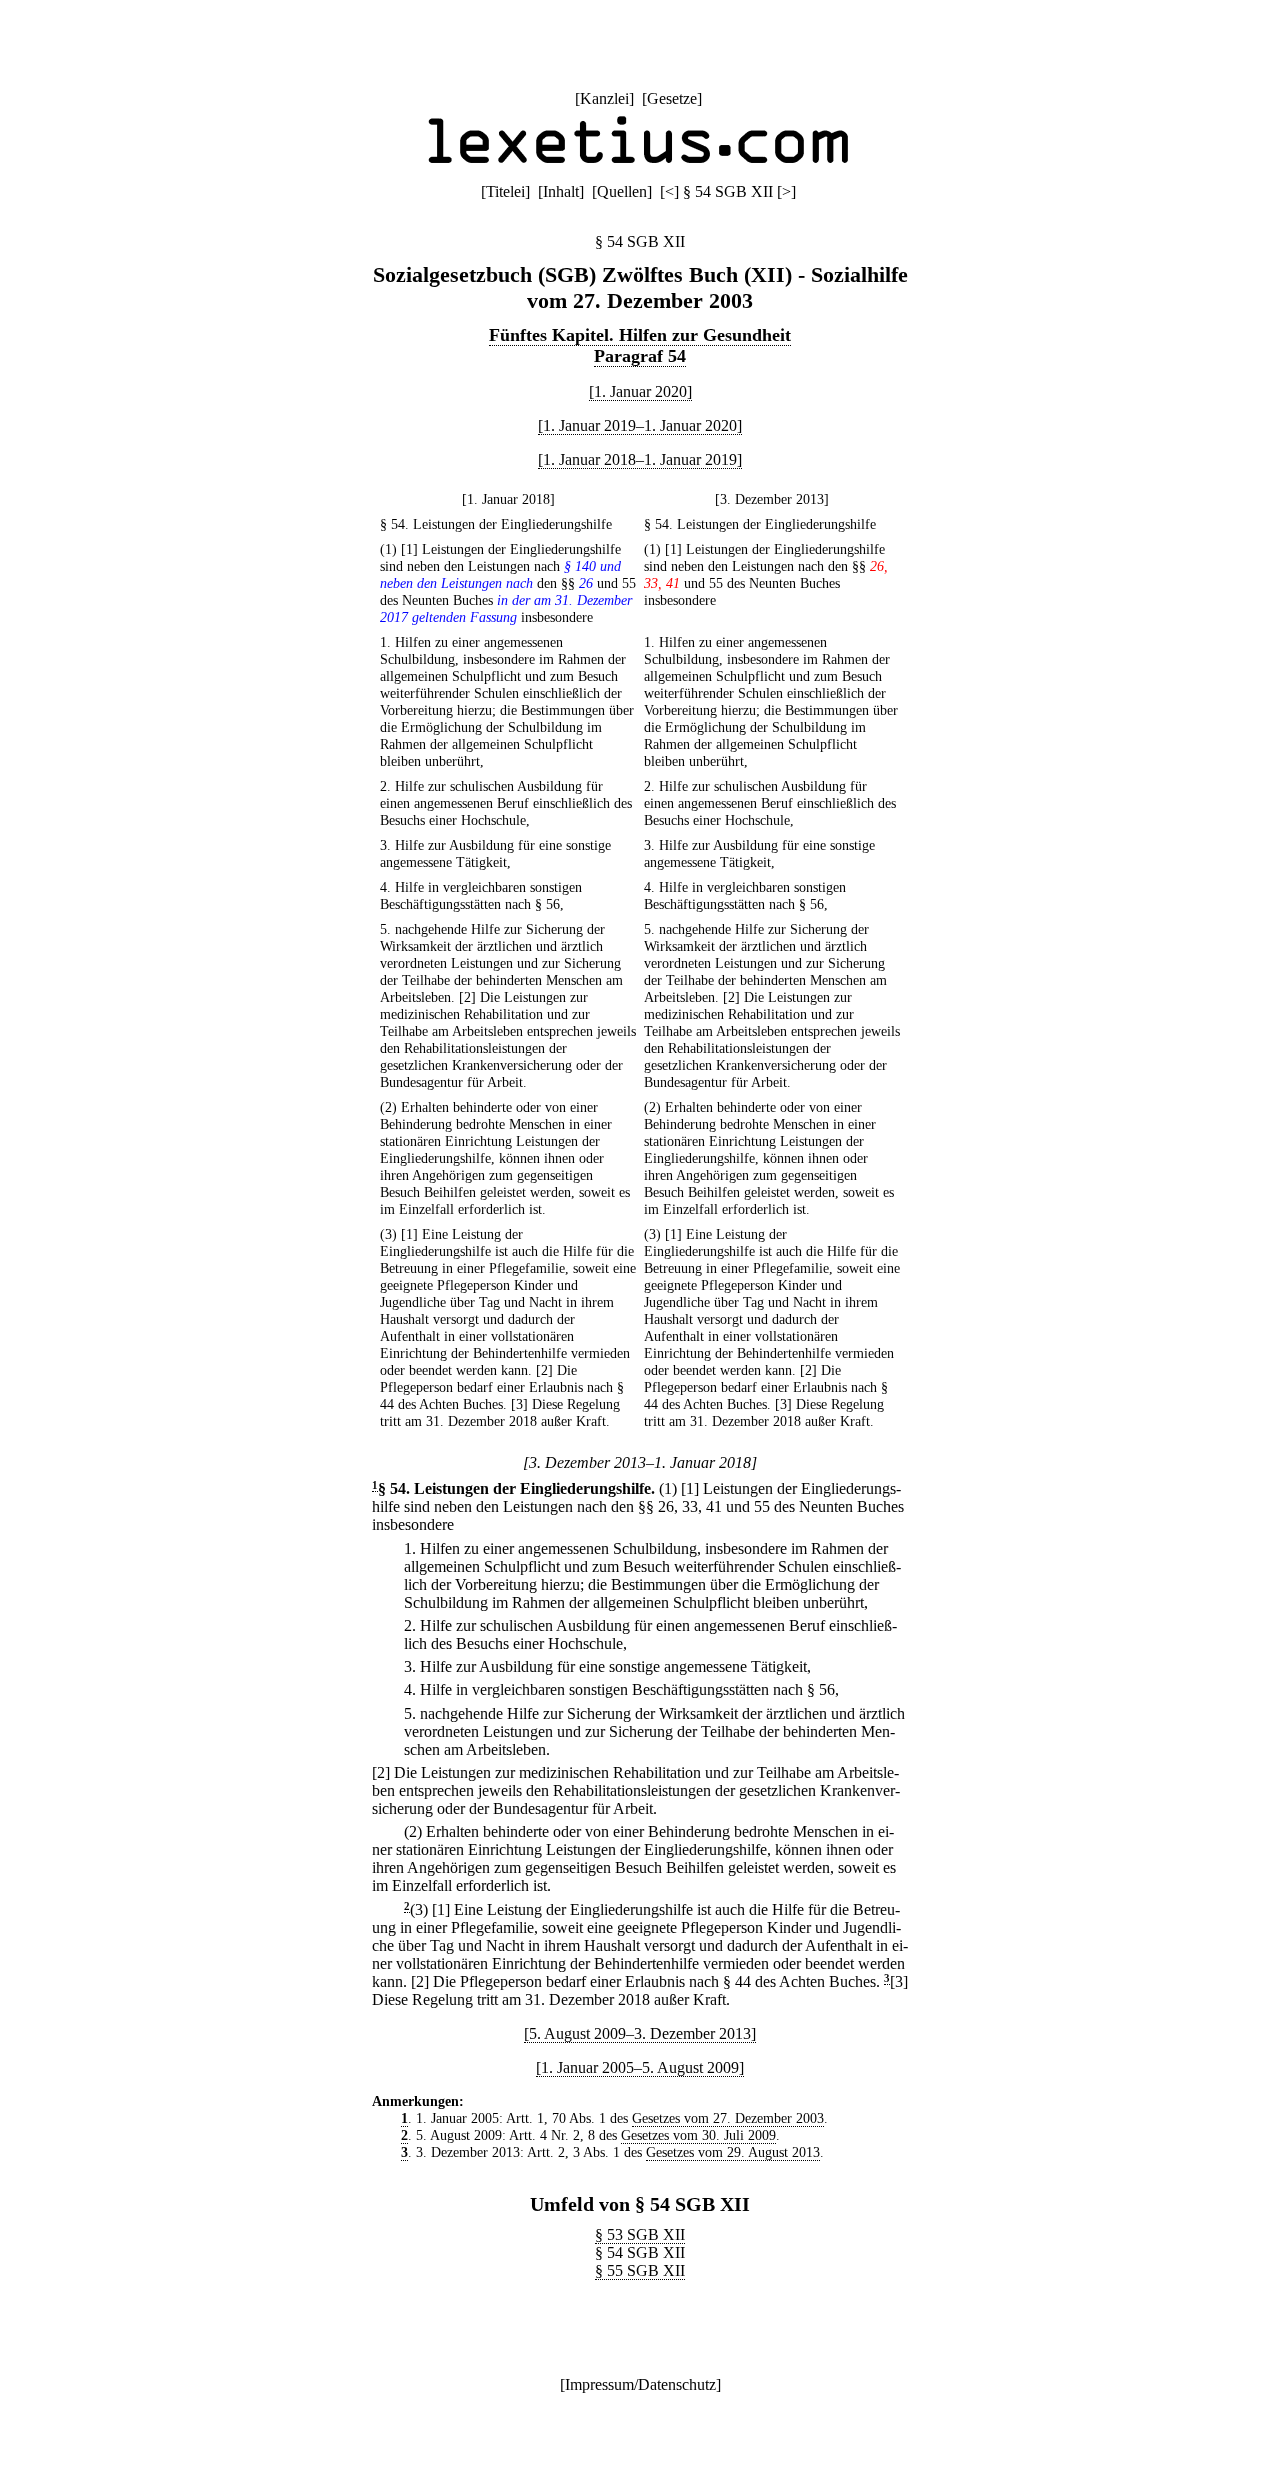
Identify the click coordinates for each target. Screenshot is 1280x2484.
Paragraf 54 (640, 356)
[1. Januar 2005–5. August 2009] (640, 2067)
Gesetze (672, 98)
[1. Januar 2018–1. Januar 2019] (640, 459)
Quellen (622, 191)
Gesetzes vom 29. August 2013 (733, 2152)
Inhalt (561, 191)
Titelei (505, 191)
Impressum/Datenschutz (640, 2384)
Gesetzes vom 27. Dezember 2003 (728, 2118)
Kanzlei (604, 98)
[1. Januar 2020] (640, 391)
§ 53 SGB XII (640, 2234)
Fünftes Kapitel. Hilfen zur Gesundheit (640, 335)
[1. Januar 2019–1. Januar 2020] (640, 425)
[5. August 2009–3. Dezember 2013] (640, 2033)
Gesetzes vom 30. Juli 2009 (698, 2135)
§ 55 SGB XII (640, 2270)
